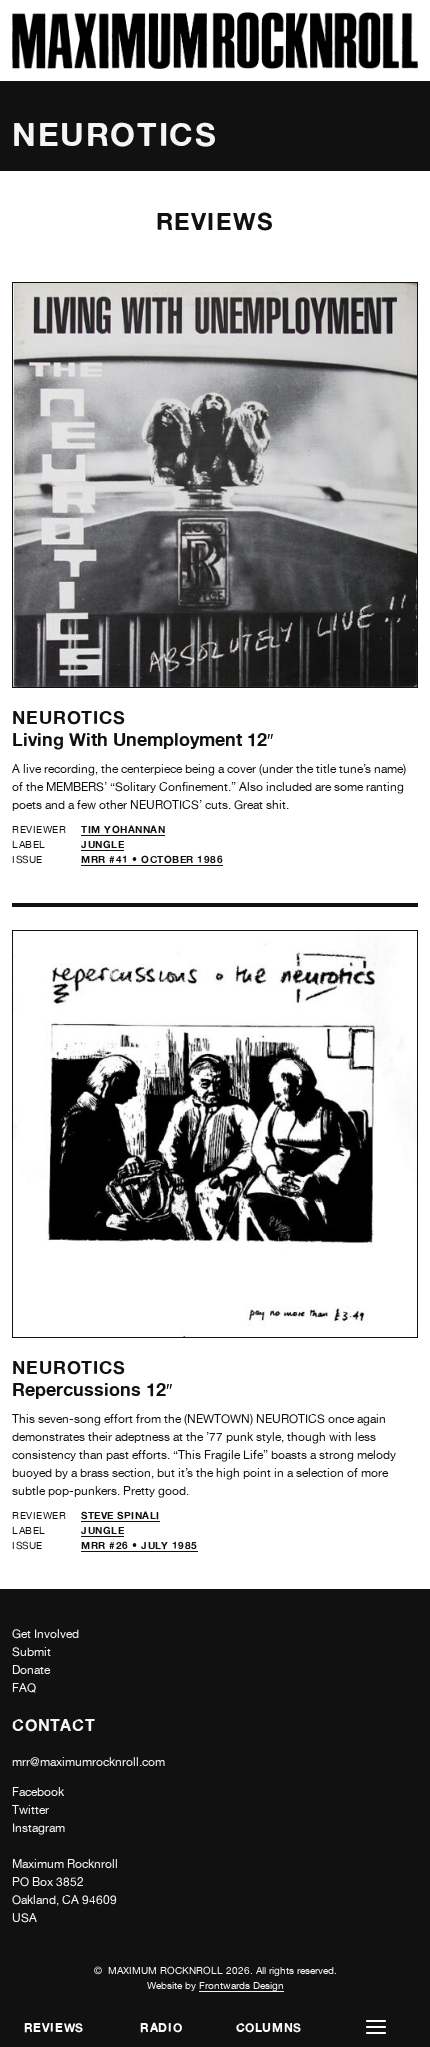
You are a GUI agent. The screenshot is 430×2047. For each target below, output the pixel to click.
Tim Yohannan (123, 829)
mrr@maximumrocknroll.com (88, 1762)
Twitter (30, 1810)
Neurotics (69, 717)
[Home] (215, 63)
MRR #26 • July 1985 (139, 1545)
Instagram (38, 1828)
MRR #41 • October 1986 (152, 859)
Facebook (38, 1792)
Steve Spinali (120, 1515)
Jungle (102, 844)
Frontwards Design (241, 1985)
